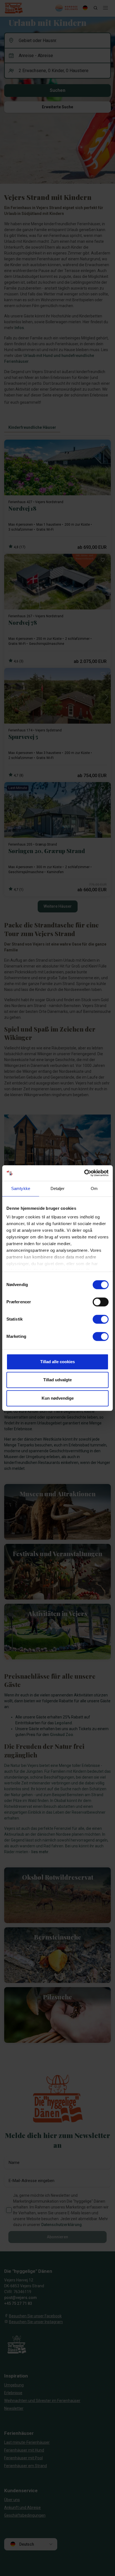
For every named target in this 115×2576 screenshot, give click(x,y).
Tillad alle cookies (57, 1362)
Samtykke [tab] (21, 1188)
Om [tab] (94, 1188)
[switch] (101, 1302)
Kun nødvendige (58, 1398)
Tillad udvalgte (57, 1380)
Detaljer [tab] (58, 1188)
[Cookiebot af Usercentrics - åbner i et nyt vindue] (84, 1173)
